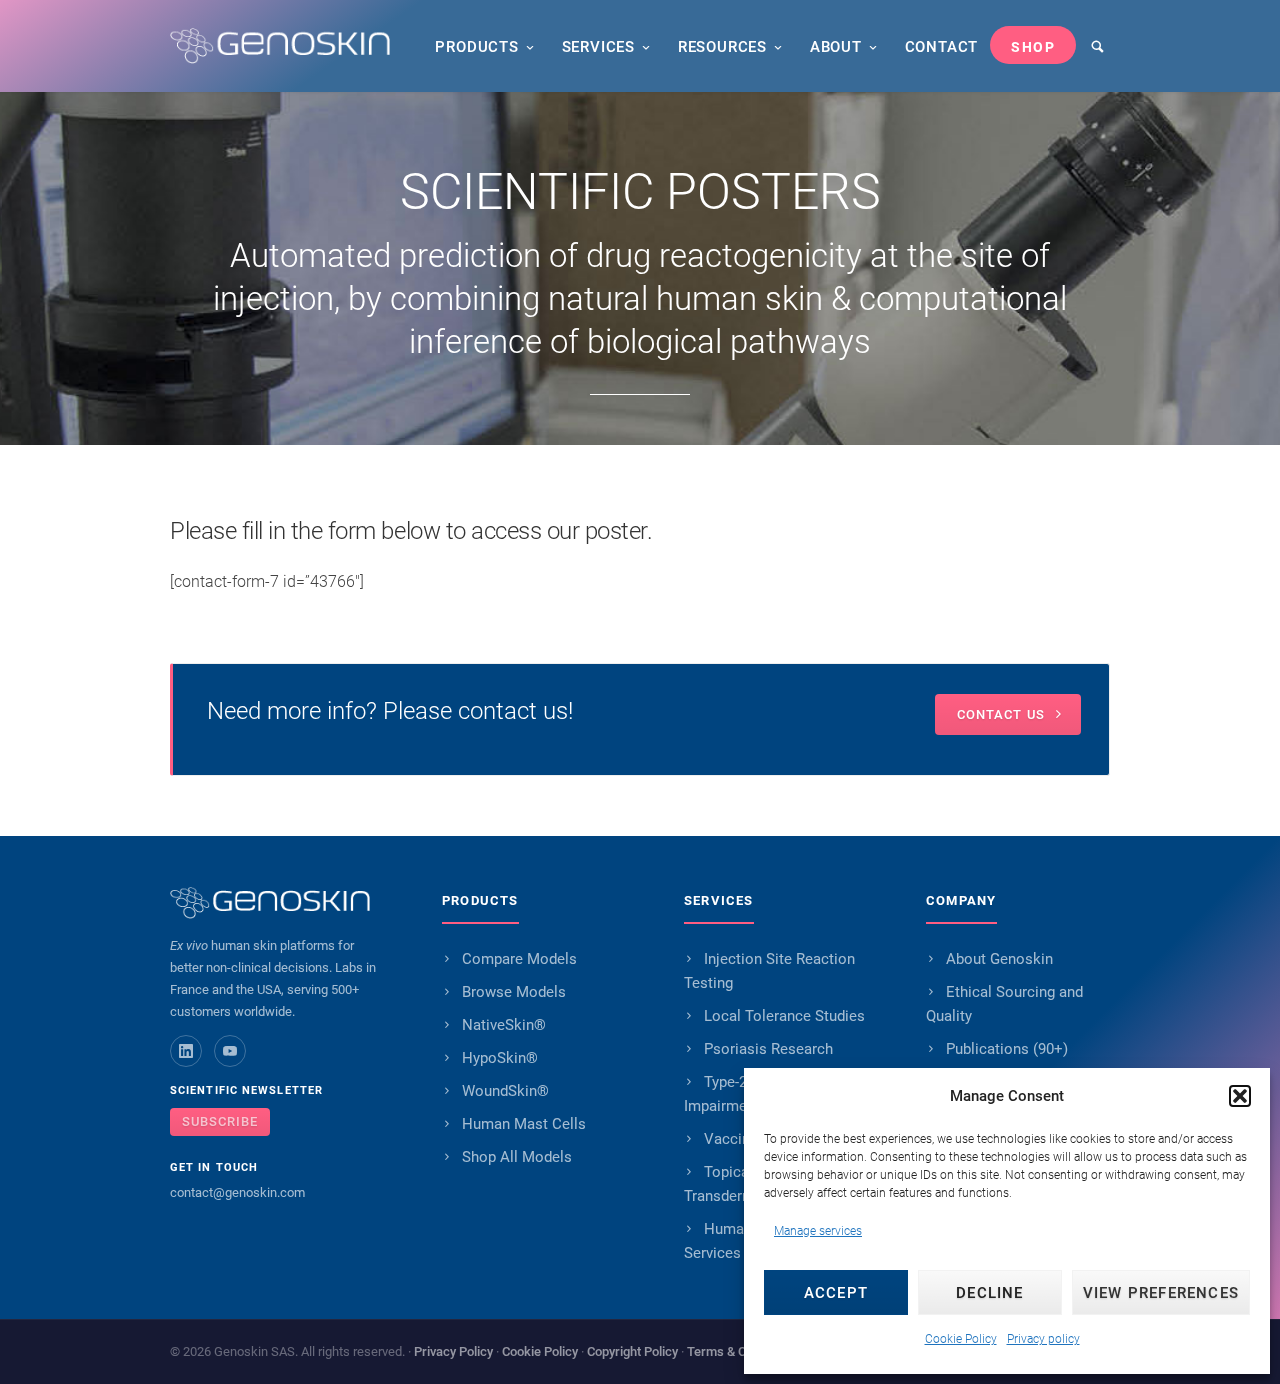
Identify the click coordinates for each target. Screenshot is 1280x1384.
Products (476, 47)
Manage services (818, 1231)
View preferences (1161, 1293)
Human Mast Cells (524, 1124)
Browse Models (514, 992)
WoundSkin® (505, 1091)
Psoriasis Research (768, 1049)
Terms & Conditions (742, 1351)
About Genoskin (999, 959)
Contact (942, 47)
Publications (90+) (1007, 1049)
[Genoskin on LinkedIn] (186, 1051)
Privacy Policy (453, 1351)
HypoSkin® (500, 1058)
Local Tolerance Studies (784, 1016)
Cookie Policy (961, 1339)
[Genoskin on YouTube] (230, 1051)
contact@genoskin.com (237, 1192)
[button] (1240, 1096)
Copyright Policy (632, 1351)
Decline (989, 1293)
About (836, 47)
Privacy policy (1043, 1339)
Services (598, 47)
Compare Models (519, 959)
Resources (722, 47)
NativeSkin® (504, 1025)
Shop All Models (517, 1157)
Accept (836, 1293)
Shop (1033, 47)
